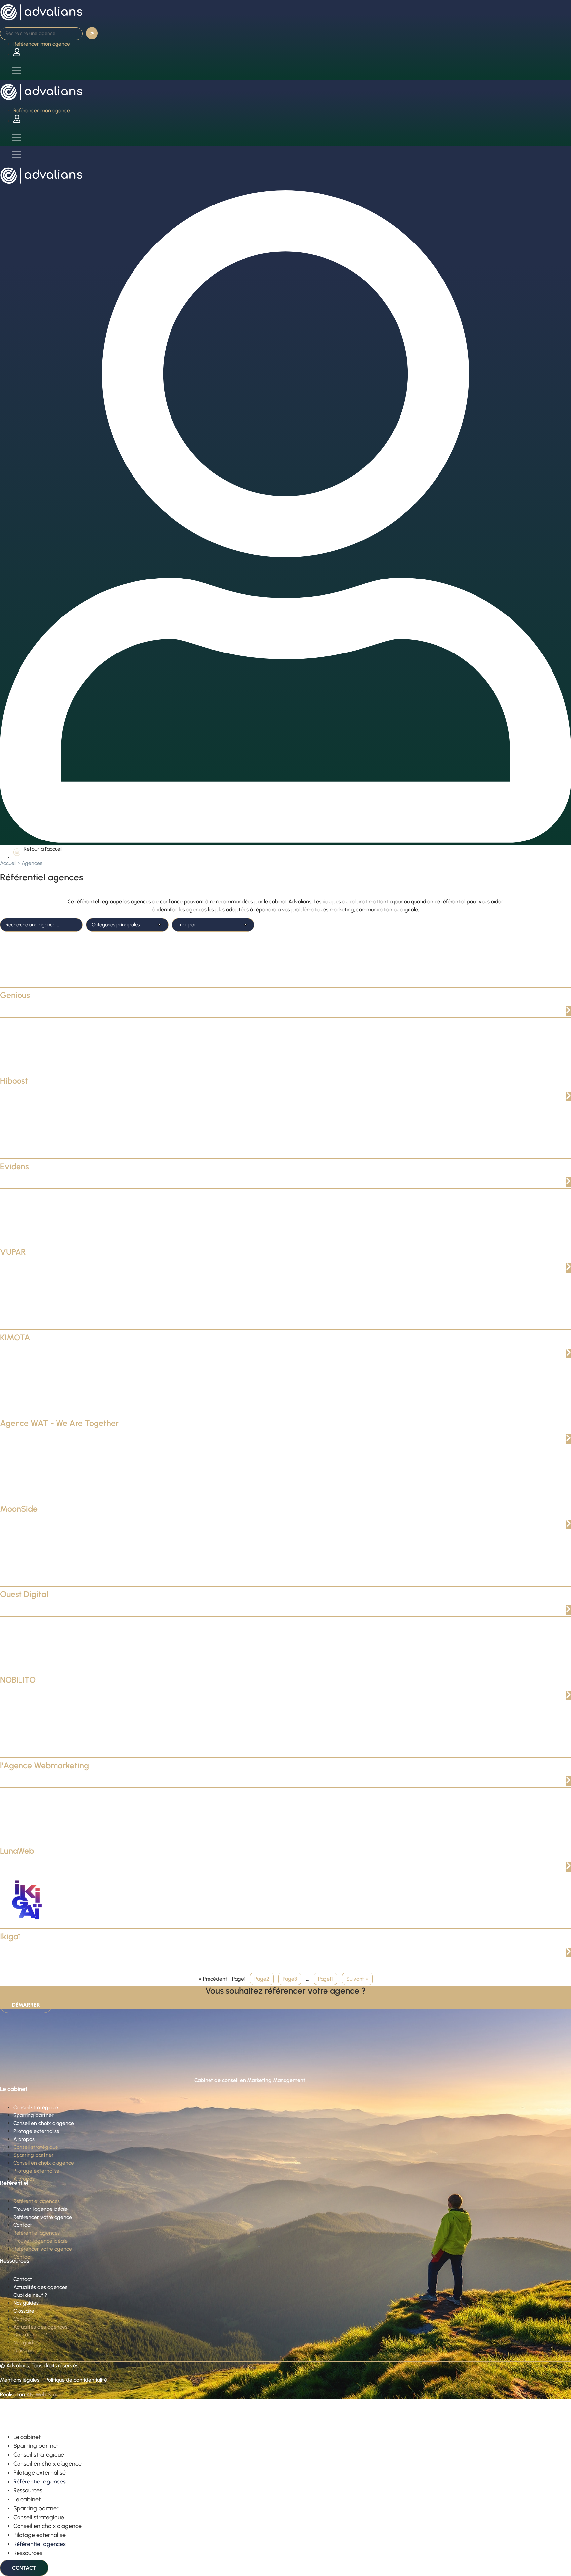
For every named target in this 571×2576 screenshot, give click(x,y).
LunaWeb (17, 1851)
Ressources (28, 2490)
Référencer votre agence (43, 2217)
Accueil (8, 863)
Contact (23, 2225)
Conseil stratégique (36, 2107)
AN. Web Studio (45, 2394)
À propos (24, 2139)
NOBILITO (18, 1680)
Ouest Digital (24, 1594)
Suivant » (357, 1979)
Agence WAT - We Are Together (59, 1423)
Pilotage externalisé (36, 2131)
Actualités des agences (40, 2287)
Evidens (15, 1166)
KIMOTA (15, 1337)
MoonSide (19, 1509)
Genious (15, 995)
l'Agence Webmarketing (44, 1765)
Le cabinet (27, 2437)
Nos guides (26, 2303)
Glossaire (24, 2311)
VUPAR (13, 1252)
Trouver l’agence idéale (40, 2209)
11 (325, 1979)
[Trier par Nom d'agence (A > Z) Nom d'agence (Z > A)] (213, 925)
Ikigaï (10, 1936)
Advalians (18, 2365)
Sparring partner (33, 2115)
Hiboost (14, 1081)
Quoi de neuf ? (30, 2295)
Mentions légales (20, 2380)
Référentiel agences (37, 2201)
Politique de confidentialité (76, 2380)
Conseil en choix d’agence (44, 2123)
